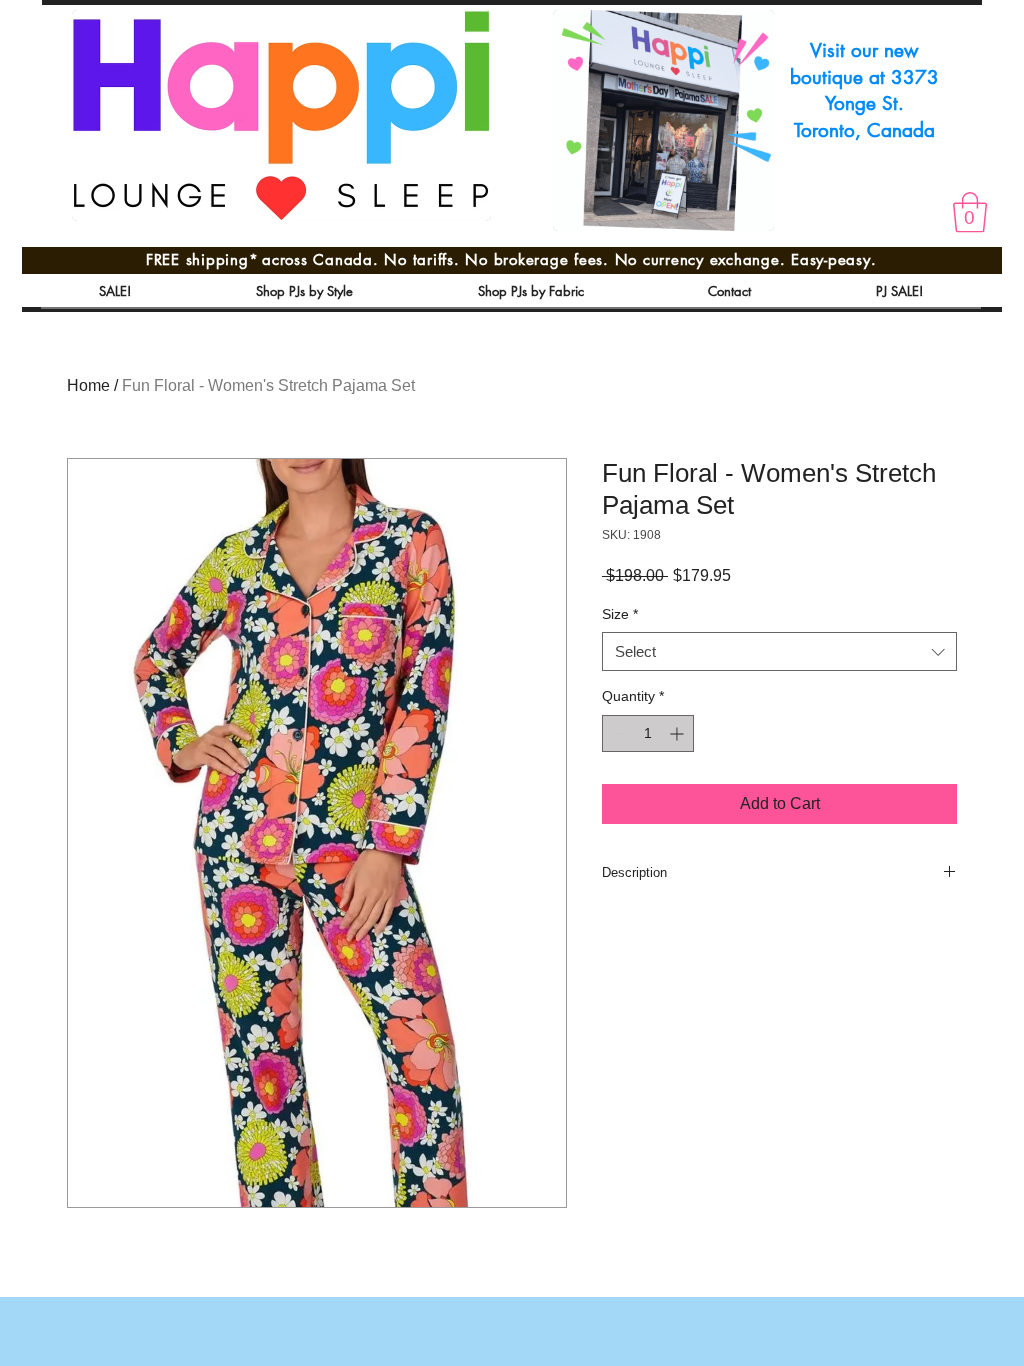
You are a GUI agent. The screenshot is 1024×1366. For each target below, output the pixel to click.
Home (88, 385)
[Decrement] (617, 733)
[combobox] (779, 651)
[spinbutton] (648, 733)
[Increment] (678, 733)
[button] (970, 212)
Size (620, 614)
